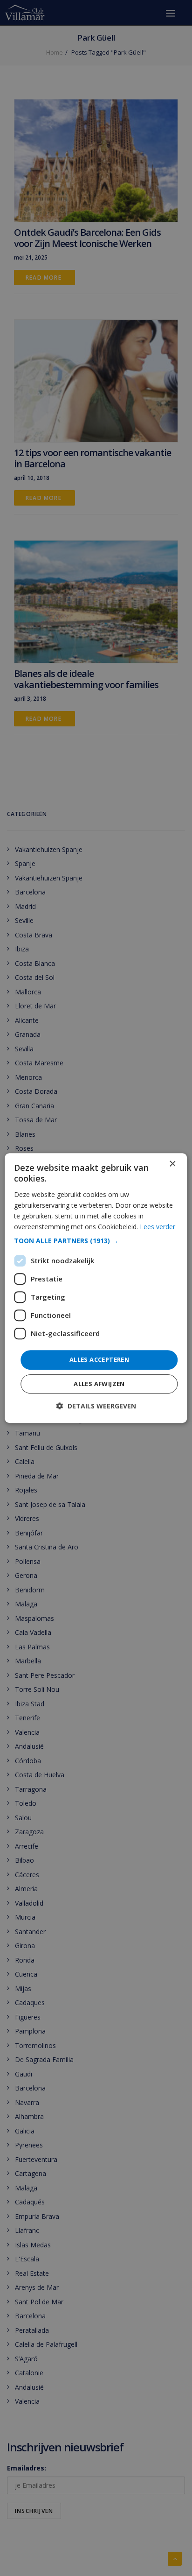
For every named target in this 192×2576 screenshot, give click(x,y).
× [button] (172, 1164)
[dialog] (96, 1288)
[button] (96, 1241)
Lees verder (158, 1227)
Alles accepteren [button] (99, 1359)
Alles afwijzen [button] (99, 1384)
